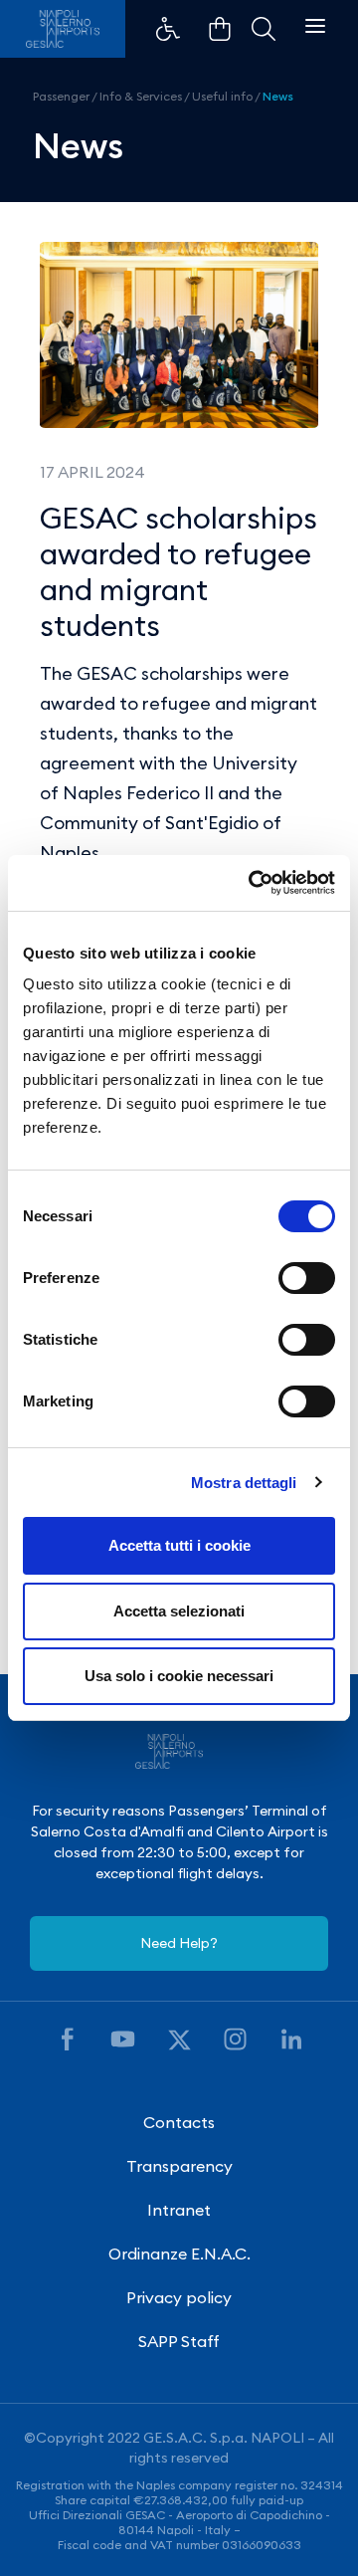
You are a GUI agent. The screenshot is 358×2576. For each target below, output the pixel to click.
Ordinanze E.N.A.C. (179, 2254)
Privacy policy (179, 2297)
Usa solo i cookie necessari (179, 1676)
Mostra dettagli (244, 1483)
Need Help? (179, 1943)
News (278, 96)
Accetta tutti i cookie (179, 1545)
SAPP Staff (179, 2341)
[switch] (307, 1278)
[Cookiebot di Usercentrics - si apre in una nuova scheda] (253, 883)
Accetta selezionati (179, 1611)
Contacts (179, 2122)
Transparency (179, 2166)
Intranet (179, 2210)
